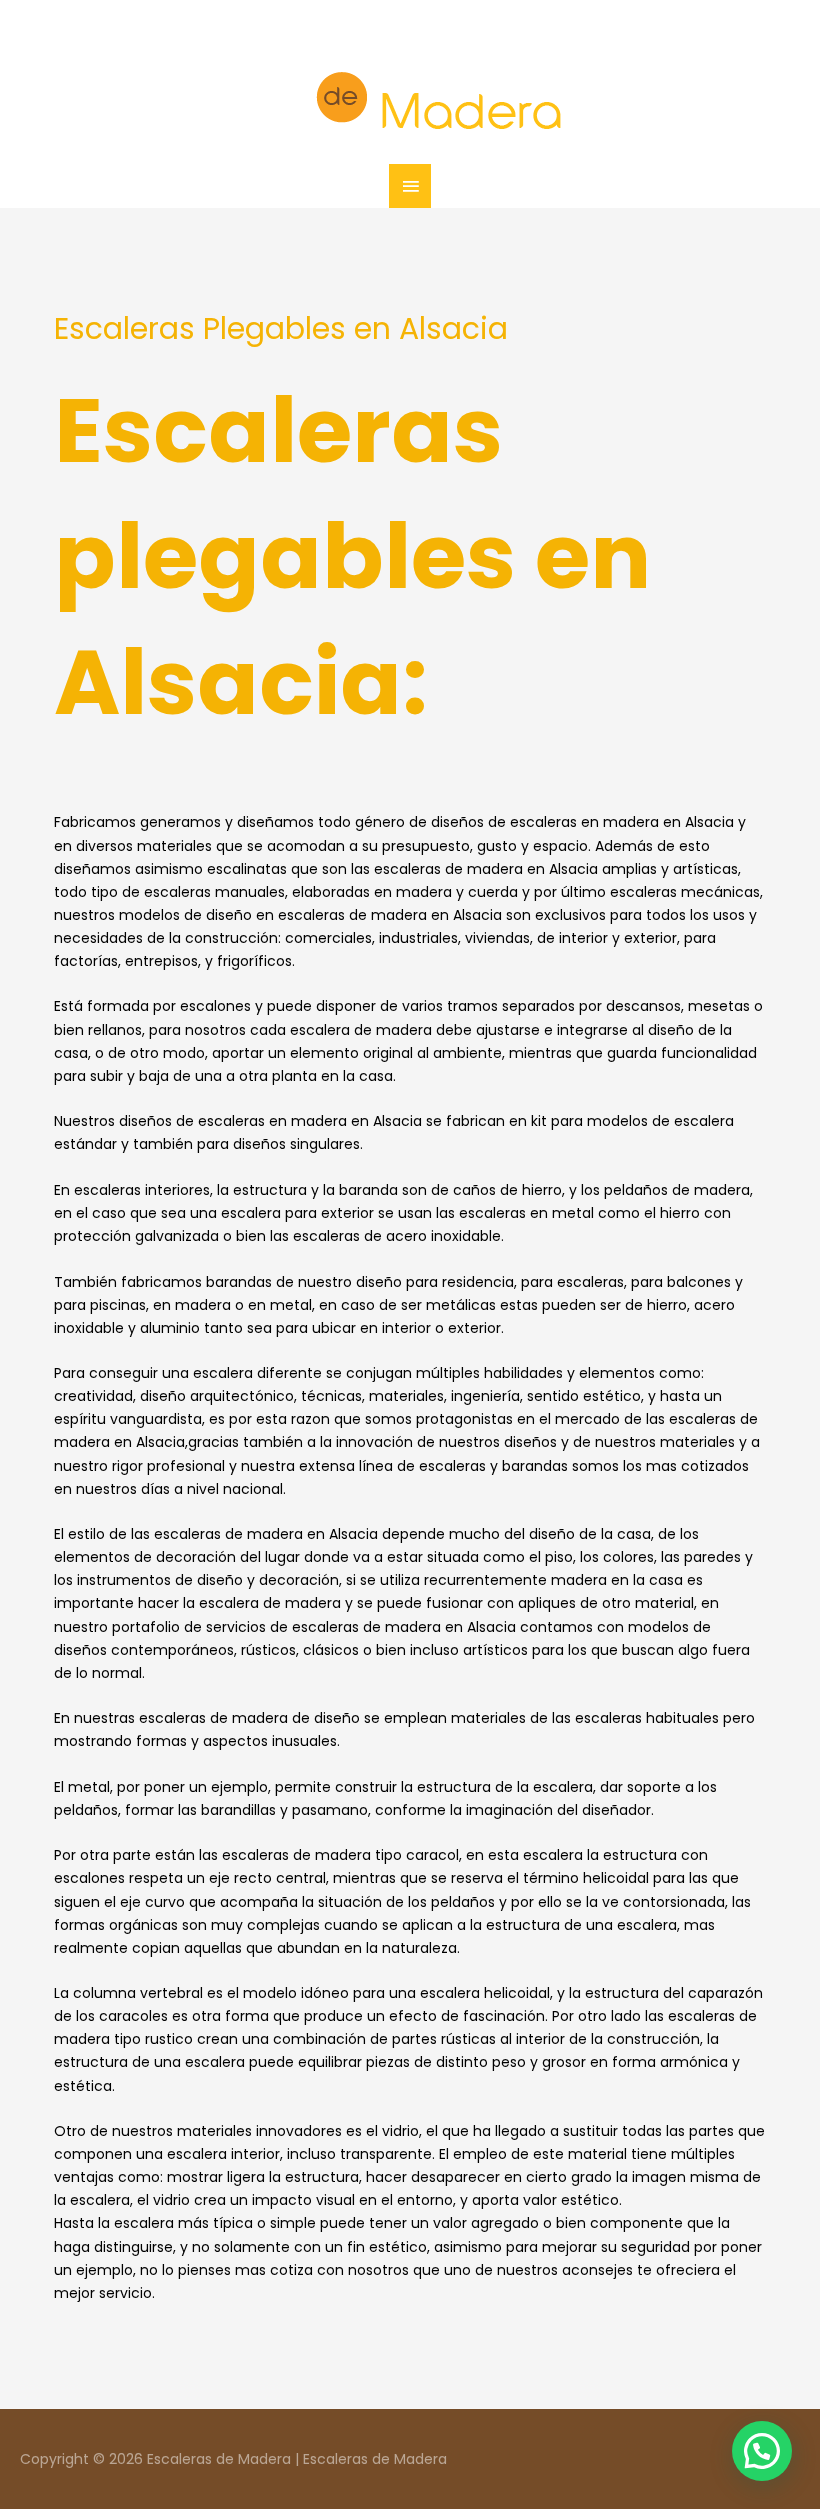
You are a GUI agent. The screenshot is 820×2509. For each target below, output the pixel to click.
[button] (762, 2451)
